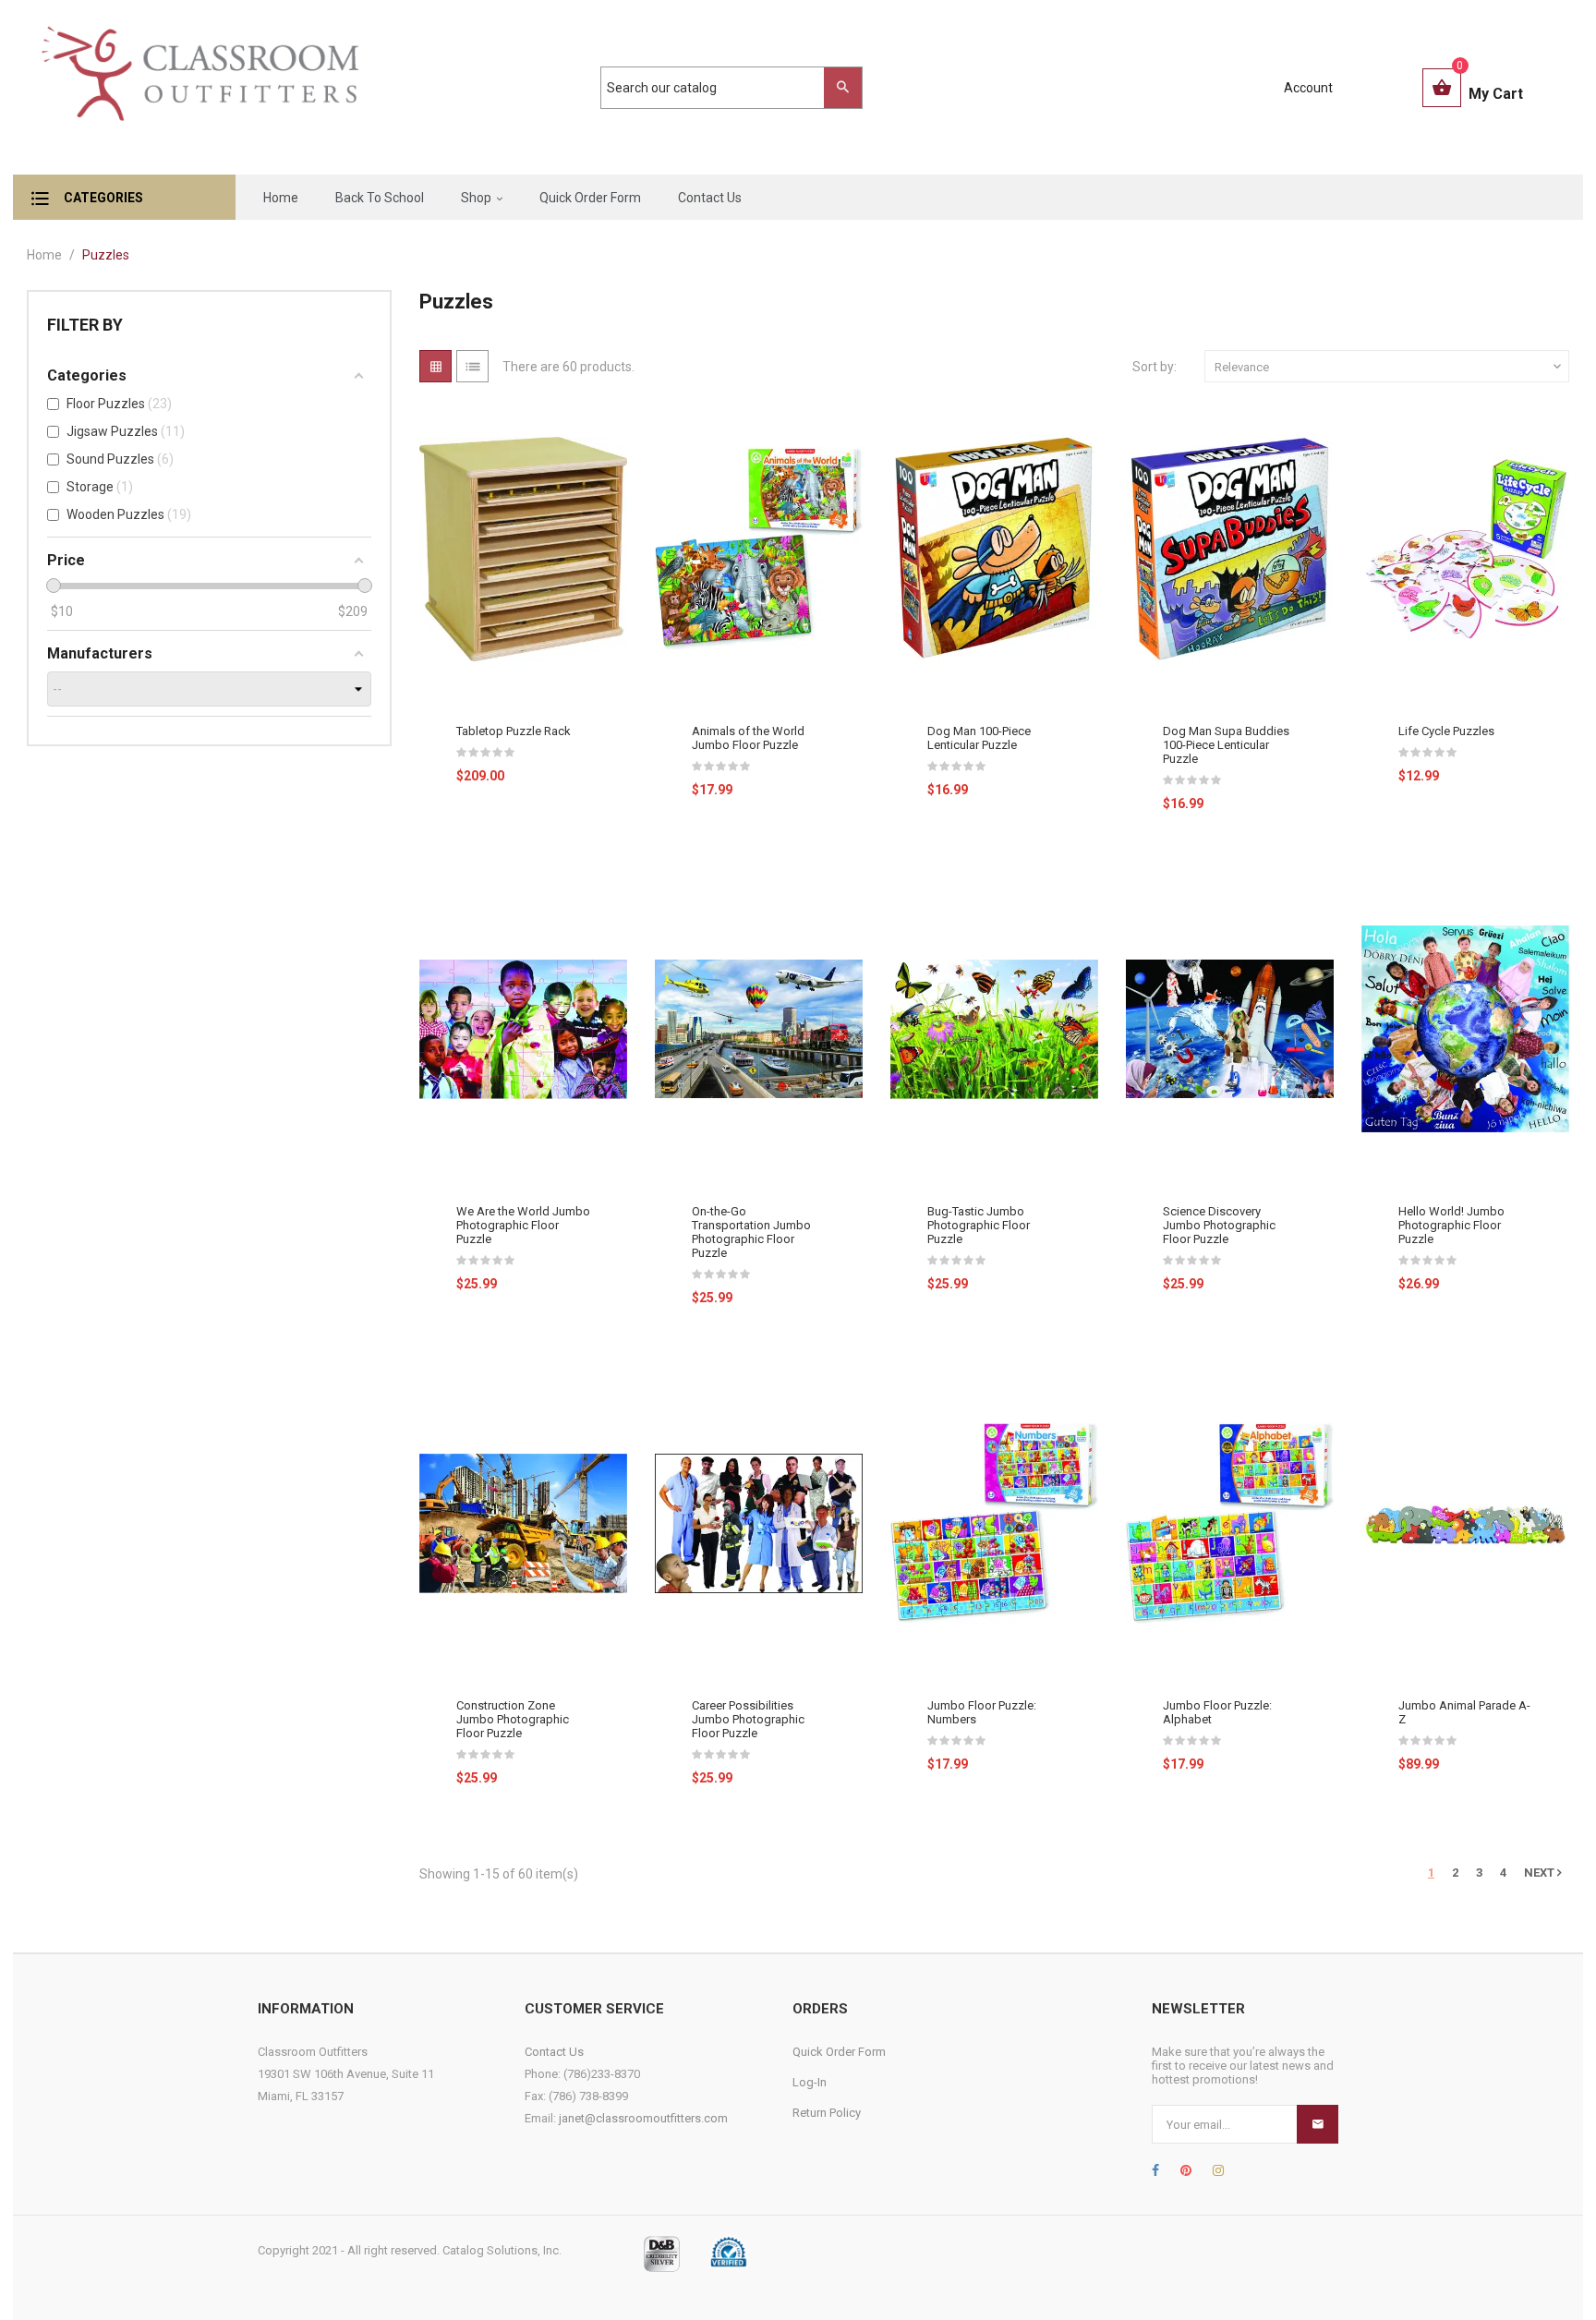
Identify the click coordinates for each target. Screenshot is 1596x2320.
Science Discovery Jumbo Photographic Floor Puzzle (1219, 1225)
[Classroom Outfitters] (199, 87)
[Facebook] (1155, 2170)
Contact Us (554, 2052)
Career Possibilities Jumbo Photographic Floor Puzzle (748, 1719)
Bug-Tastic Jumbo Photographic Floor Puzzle (979, 1225)
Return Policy (827, 2113)
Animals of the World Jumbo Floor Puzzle (748, 738)
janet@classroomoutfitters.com (643, 2118)
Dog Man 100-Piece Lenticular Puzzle (979, 738)
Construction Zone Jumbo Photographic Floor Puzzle (513, 1719)
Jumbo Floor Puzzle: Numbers (982, 1712)
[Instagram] (1218, 2170)
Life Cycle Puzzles (1446, 731)
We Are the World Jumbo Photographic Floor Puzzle (523, 1225)
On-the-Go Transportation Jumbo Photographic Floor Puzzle (751, 1232)
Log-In (810, 2082)
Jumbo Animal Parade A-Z (1464, 1712)
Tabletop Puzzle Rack (514, 731)
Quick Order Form (839, 2052)
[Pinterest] (1186, 2170)
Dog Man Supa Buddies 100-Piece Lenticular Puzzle (1226, 745)
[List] (472, 366)
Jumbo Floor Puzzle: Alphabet (1217, 1712)
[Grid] (435, 366)
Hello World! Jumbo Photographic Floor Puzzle (1451, 1225)
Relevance (1390, 367)
